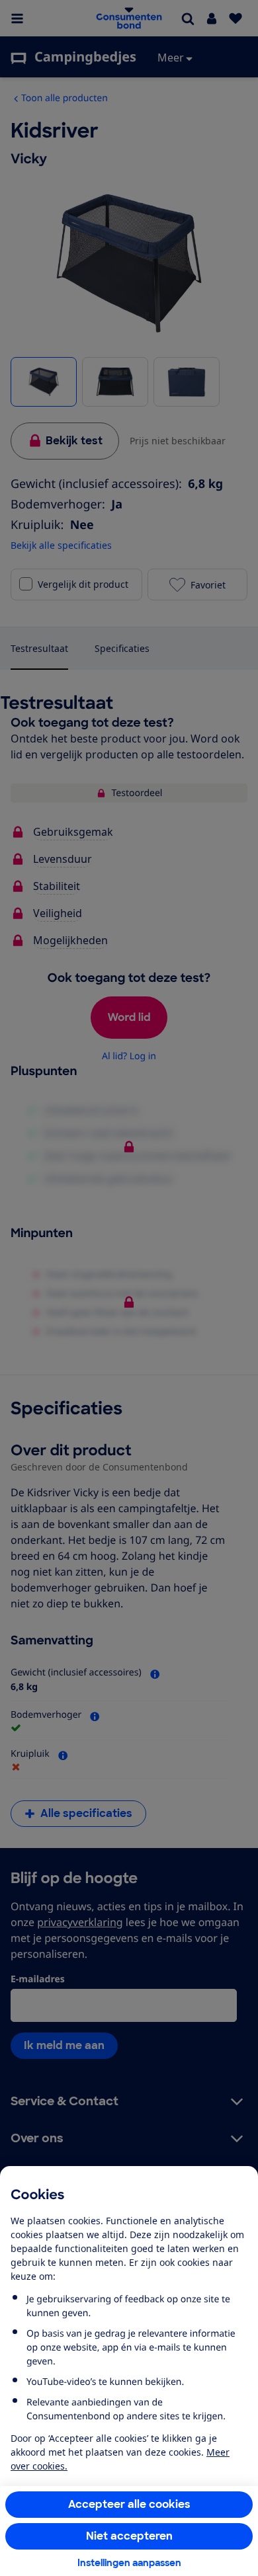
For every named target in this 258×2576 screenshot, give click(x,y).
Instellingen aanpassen (129, 2563)
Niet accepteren (129, 2536)
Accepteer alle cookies (129, 2504)
